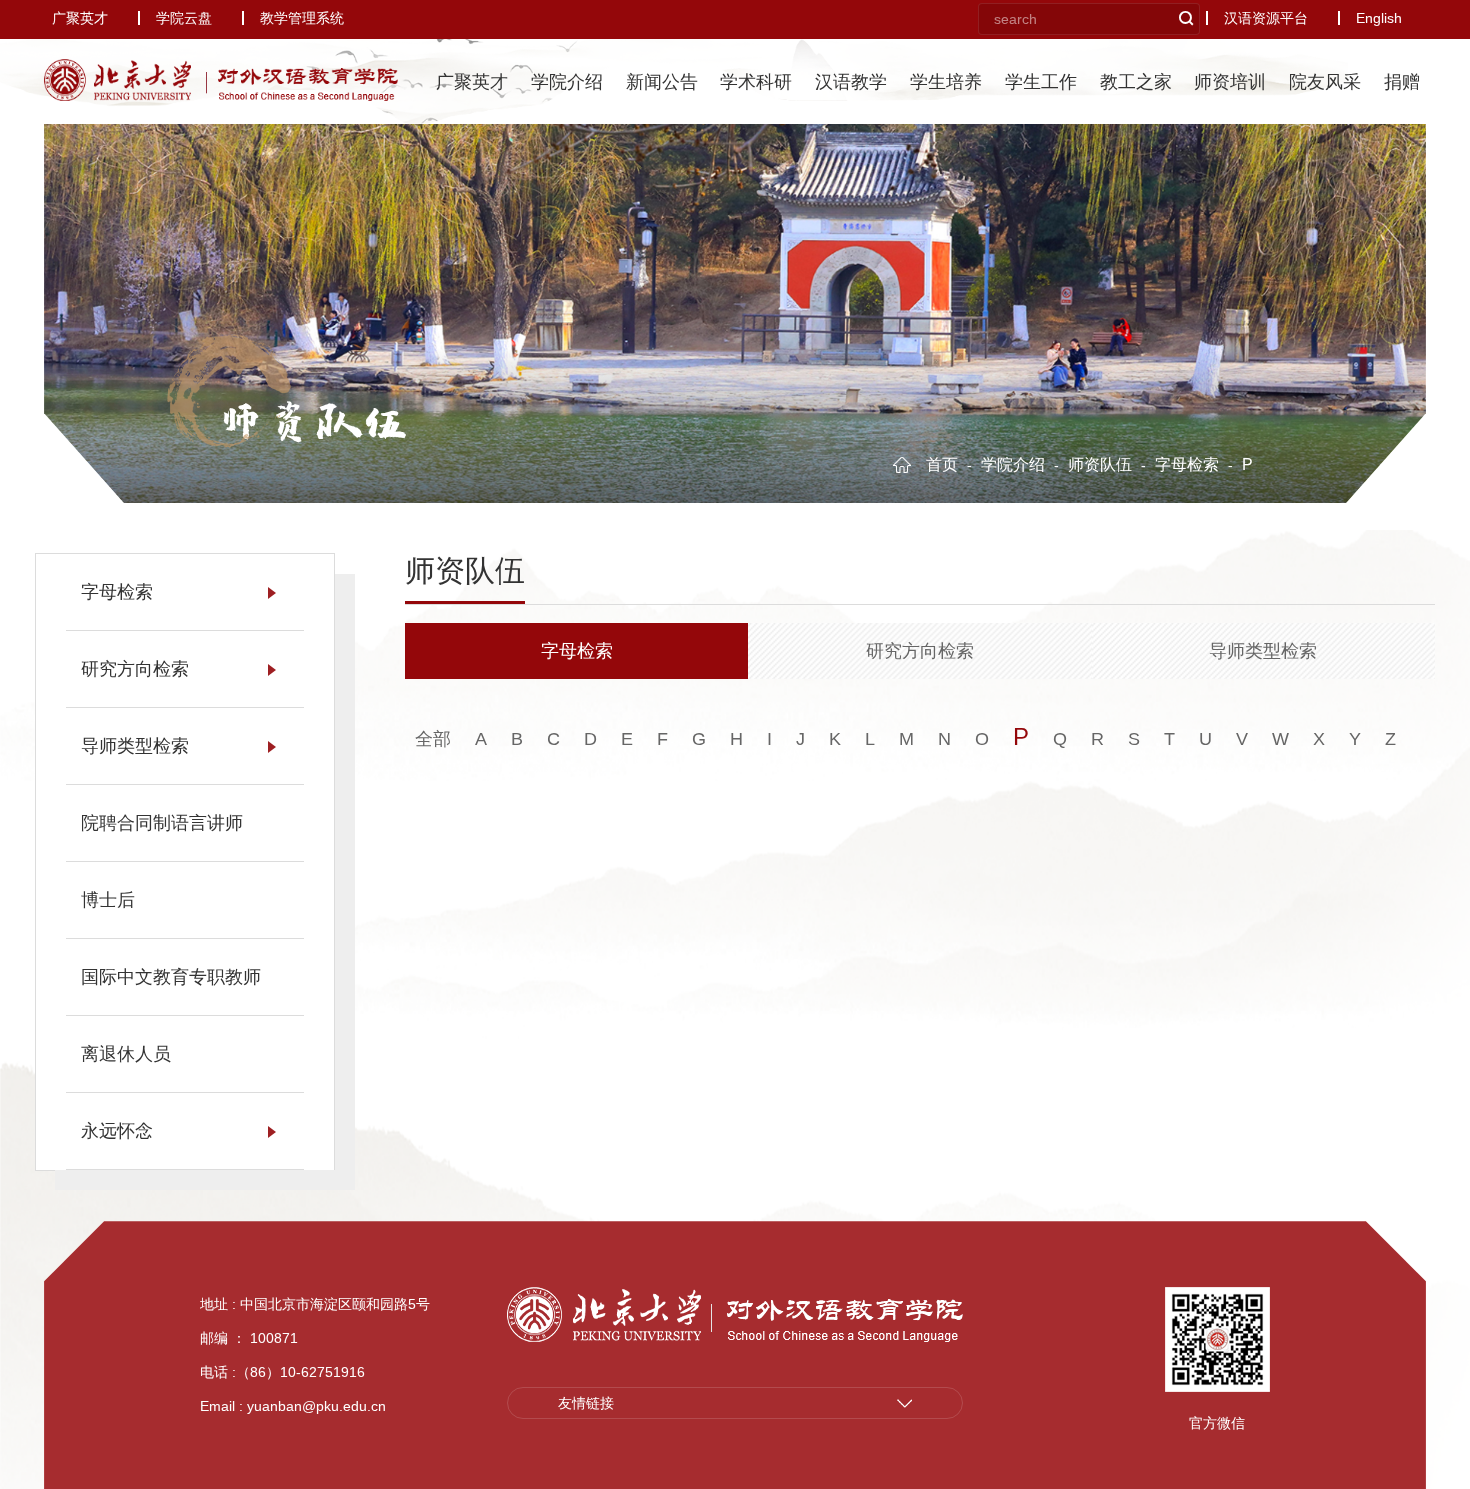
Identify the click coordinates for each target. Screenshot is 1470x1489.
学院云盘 (184, 18)
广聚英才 (80, 18)
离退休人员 (126, 1054)
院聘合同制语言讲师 (162, 823)
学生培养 (946, 82)
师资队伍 (313, 422)
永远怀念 (117, 1131)
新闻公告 (662, 82)
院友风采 (1325, 82)
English (1379, 18)
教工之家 (1136, 82)
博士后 (108, 900)
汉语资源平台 (1266, 18)
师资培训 (1230, 82)
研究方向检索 (135, 669)
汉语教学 (851, 82)
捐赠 (1402, 82)
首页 (944, 464)
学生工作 (1041, 82)
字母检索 (1189, 464)
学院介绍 (567, 82)
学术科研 (756, 82)
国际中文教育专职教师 (171, 977)
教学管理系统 (302, 18)
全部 (433, 739)
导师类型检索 (135, 746)
